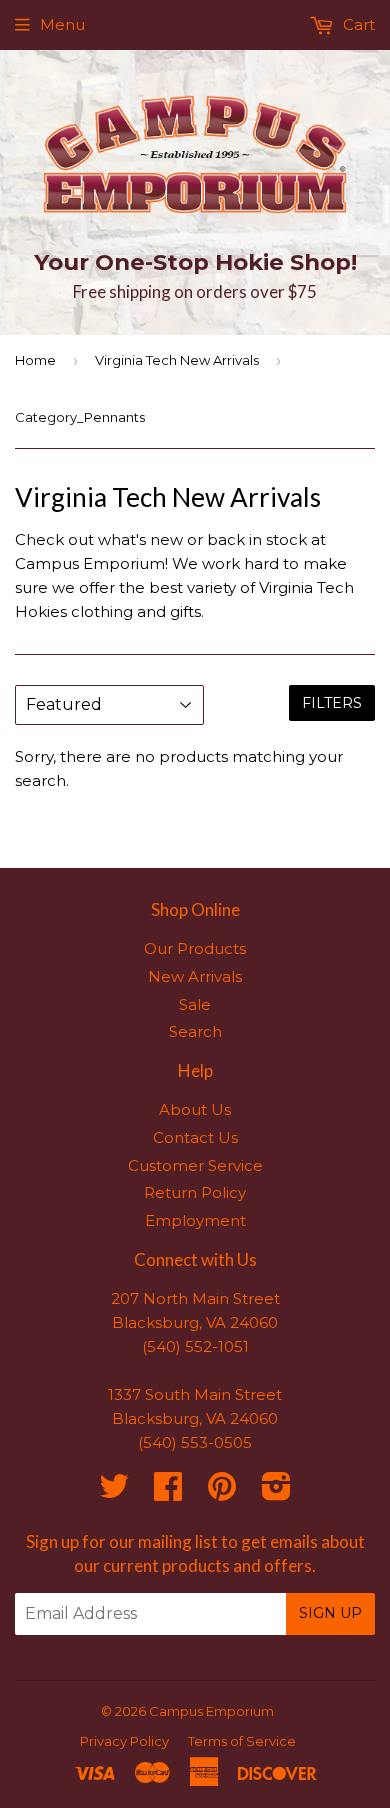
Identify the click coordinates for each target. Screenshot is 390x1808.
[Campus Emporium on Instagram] (276, 1492)
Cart (357, 24)
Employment (195, 1220)
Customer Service (195, 1165)
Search (195, 1031)
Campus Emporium (211, 1711)
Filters (332, 703)
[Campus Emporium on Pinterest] (222, 1492)
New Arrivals (195, 976)
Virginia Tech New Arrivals (177, 360)
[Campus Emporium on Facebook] (168, 1492)
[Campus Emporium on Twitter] (114, 1492)
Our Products (195, 948)
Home (35, 360)
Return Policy (195, 1192)
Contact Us (195, 1137)
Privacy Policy (124, 1741)
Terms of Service (242, 1741)
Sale (195, 1004)
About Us (195, 1109)
